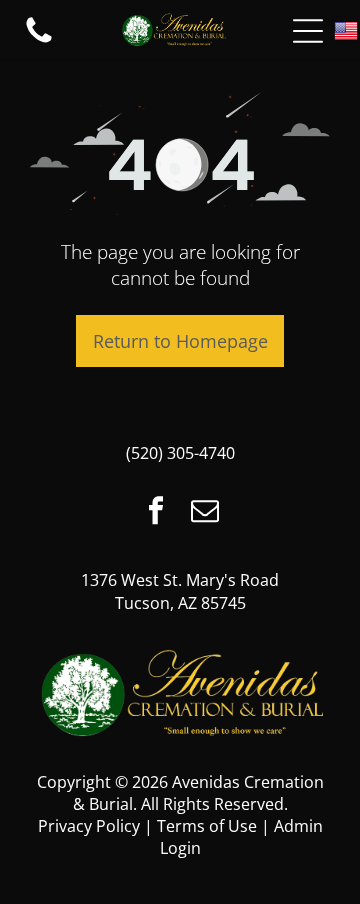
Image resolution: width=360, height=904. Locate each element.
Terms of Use (207, 826)
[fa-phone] (39, 41)
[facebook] (156, 512)
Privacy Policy (89, 826)
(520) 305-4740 (180, 453)
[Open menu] (308, 31)
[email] (205, 512)
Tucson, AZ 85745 (180, 603)
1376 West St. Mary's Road (180, 580)
